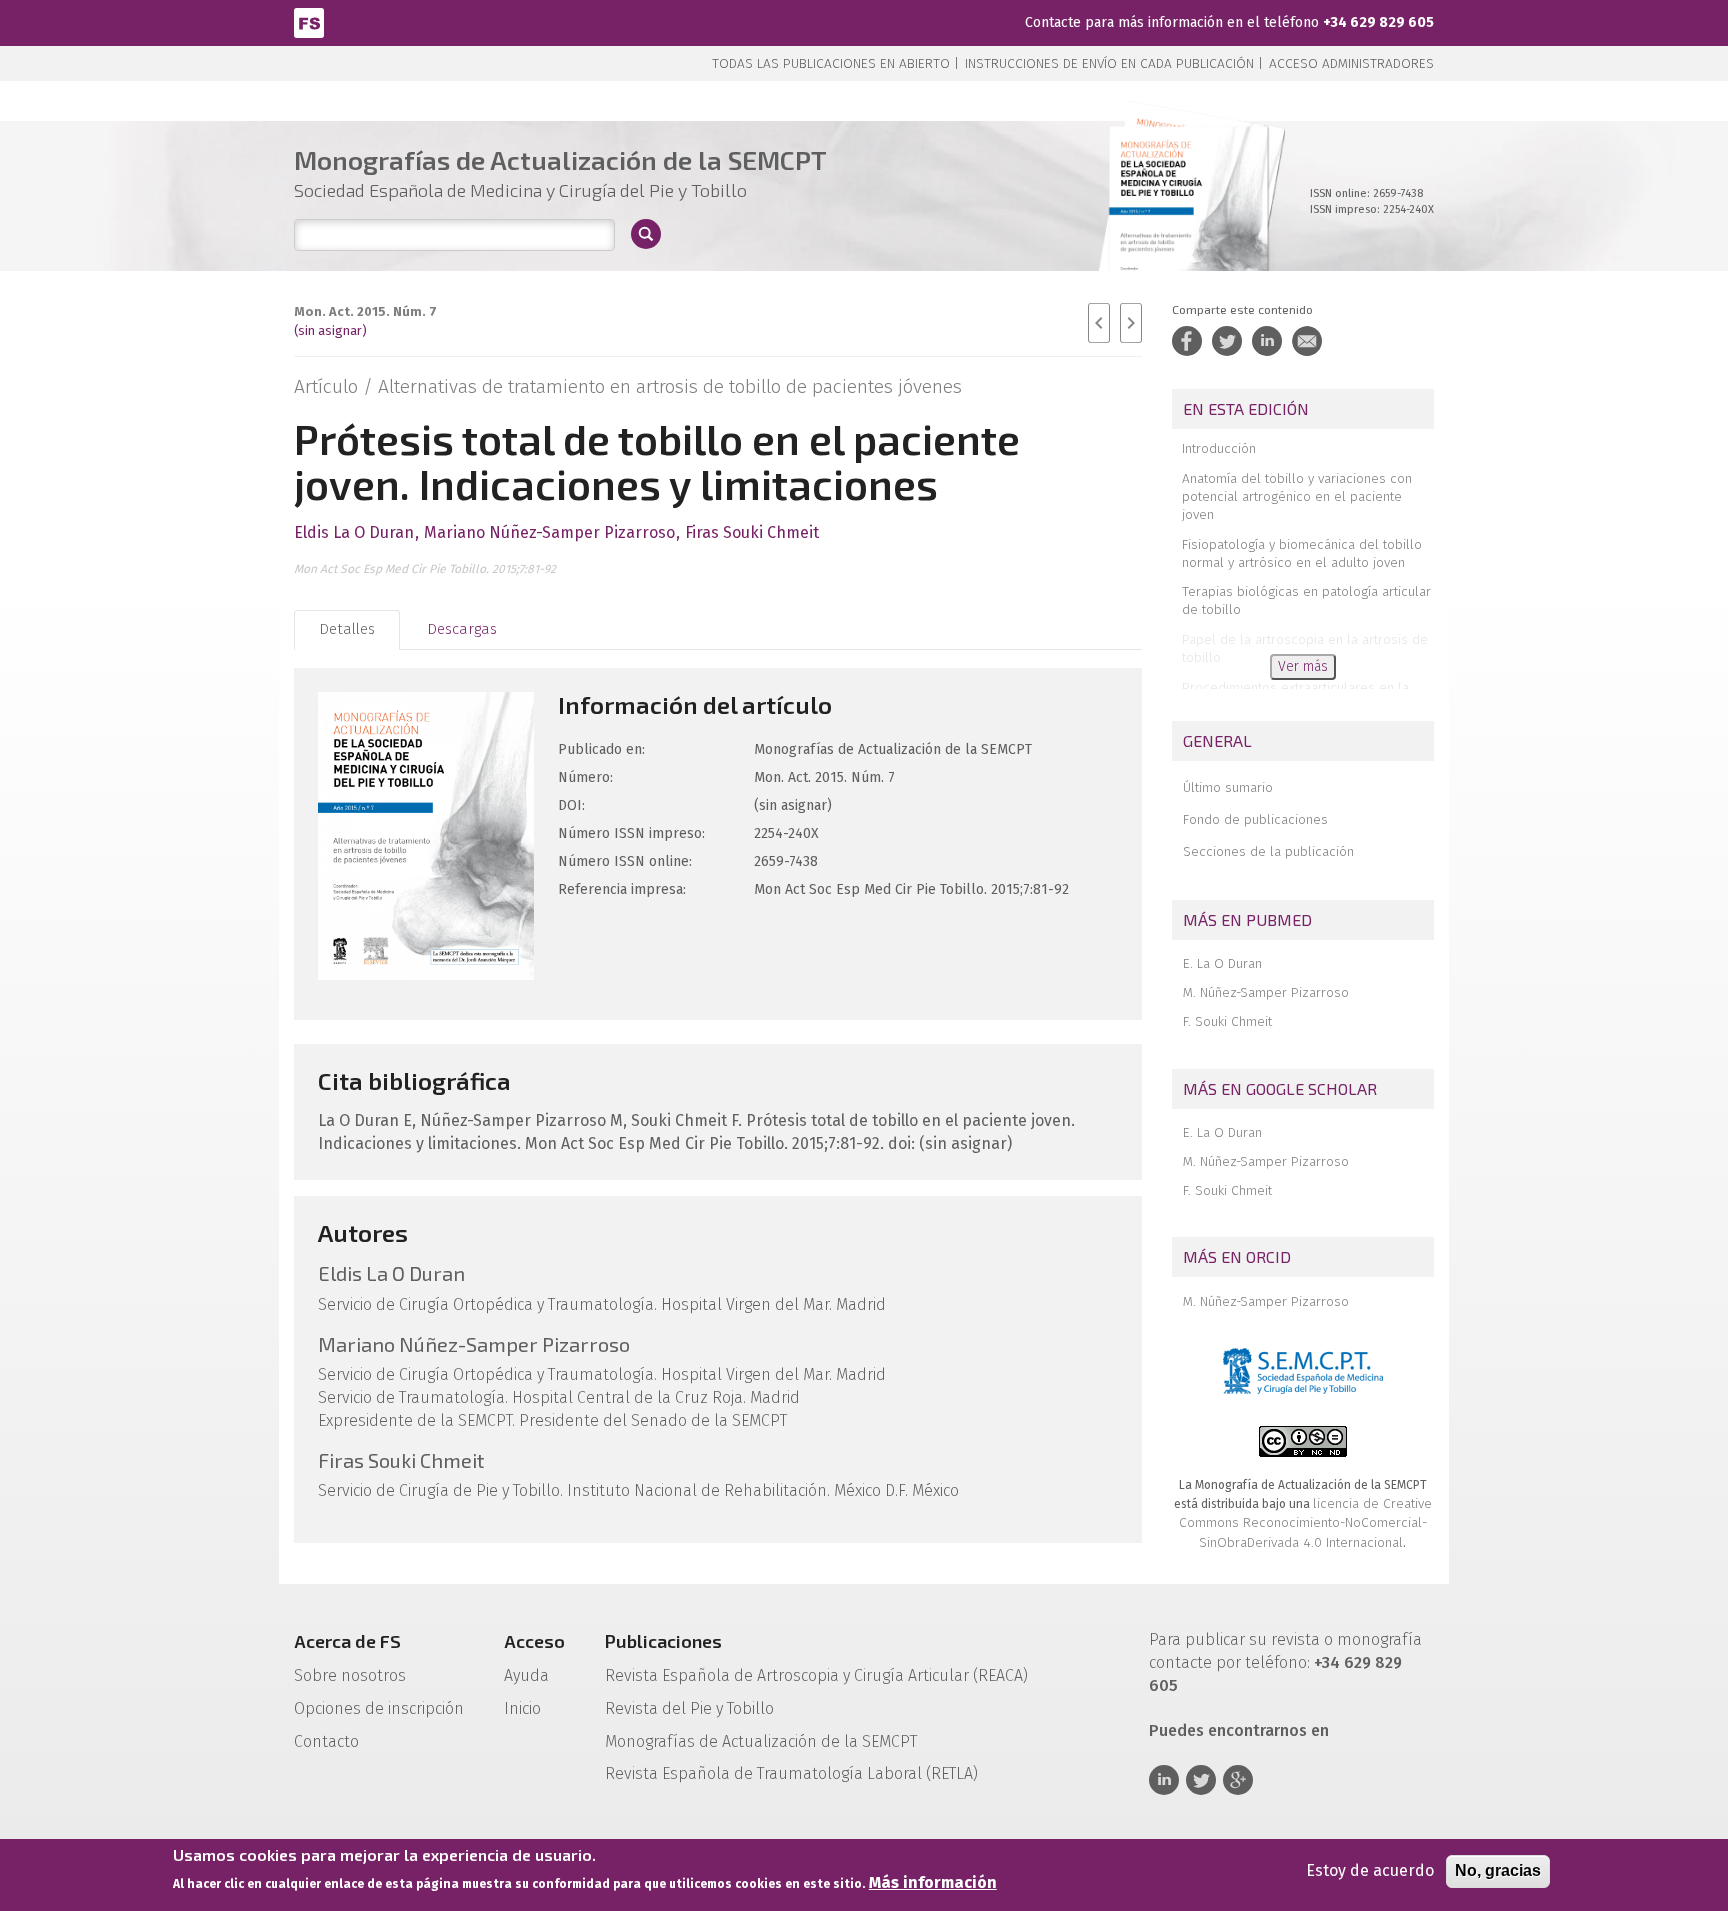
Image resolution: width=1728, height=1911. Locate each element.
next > (1131, 323)
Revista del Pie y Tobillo (689, 1708)
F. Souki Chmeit (1227, 1021)
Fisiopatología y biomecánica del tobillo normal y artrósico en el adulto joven (1302, 553)
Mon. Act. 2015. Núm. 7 (365, 311)
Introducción (1219, 448)
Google (1238, 1780)
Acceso (534, 1641)
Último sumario (1228, 787)
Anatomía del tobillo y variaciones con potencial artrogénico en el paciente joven (1297, 496)
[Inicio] (309, 21)
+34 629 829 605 (1378, 22)
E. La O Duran (1222, 963)
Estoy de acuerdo (1370, 1870)
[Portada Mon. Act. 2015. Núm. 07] (1188, 219)
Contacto (326, 1741)
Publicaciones (663, 1641)
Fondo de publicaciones (1255, 819)
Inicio (522, 1708)
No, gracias (1498, 1870)
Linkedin (1164, 1780)
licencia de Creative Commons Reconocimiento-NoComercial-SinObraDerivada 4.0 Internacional (1305, 1523)
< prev (1099, 323)
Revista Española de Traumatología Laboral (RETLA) (791, 1773)
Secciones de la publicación (1268, 851)
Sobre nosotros (350, 1675)
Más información (933, 1882)
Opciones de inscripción (379, 1708)
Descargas (462, 629)
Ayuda (526, 1675)
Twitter (1201, 1780)
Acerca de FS (347, 1641)
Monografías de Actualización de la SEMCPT (761, 1741)
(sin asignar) (330, 330)
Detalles (347, 629)
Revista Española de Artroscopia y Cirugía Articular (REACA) (816, 1675)
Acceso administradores (1351, 63)
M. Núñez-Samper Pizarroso (1266, 992)
